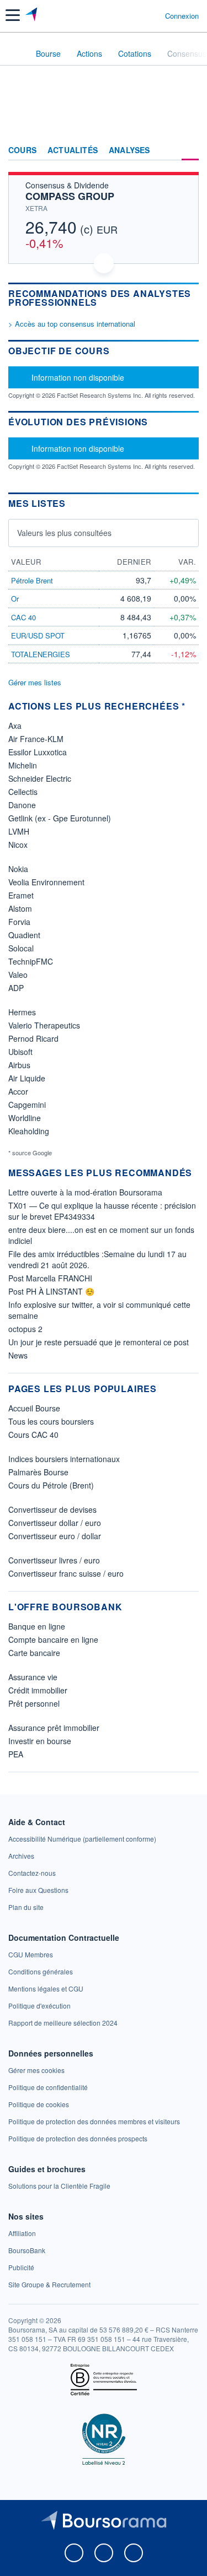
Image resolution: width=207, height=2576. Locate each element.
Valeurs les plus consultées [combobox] (64, 533)
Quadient (24, 935)
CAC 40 (23, 617)
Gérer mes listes (35, 682)
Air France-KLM (36, 739)
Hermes (22, 1012)
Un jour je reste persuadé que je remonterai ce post (99, 1342)
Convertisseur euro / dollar (55, 1536)
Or (15, 599)
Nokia (18, 869)
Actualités (73, 150)
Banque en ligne (37, 1626)
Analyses (129, 150)
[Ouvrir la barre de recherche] (136, 15)
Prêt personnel (34, 1703)
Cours (22, 150)
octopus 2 (25, 1329)
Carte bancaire (34, 1653)
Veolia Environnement (46, 882)
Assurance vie (33, 1677)
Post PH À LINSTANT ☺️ (51, 1291)
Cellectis (23, 792)
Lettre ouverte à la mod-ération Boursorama (85, 1192)
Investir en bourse (40, 1741)
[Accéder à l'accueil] (15, 53)
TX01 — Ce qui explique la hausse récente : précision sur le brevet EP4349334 (102, 1211)
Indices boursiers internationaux (64, 1459)
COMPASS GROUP (70, 196)
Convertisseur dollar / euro (55, 1523)
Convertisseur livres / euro (54, 1560)
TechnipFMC (31, 961)
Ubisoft (20, 1052)
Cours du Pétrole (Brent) (51, 1485)
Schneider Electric (40, 778)
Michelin (23, 765)
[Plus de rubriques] (190, 150)
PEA (16, 1754)
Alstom (20, 908)
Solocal (21, 948)
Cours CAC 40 (33, 1435)
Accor (18, 1091)
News (18, 1355)
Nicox (18, 845)
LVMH (19, 831)
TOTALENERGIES (41, 654)
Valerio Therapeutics (44, 1025)
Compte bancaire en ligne (53, 1639)
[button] (13, 15)
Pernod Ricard (33, 1038)
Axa (15, 726)
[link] (82, 1839)
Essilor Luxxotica (38, 752)
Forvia (19, 922)
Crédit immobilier (38, 1690)
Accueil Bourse (34, 1408)
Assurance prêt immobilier (54, 1728)
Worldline (25, 1118)
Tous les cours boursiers (51, 1421)
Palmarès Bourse (38, 1472)
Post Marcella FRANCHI (50, 1278)
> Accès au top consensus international (72, 324)
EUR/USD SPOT (38, 635)
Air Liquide (27, 1078)
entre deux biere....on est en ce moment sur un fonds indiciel (101, 1235)
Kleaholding (29, 1131)
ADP (16, 988)
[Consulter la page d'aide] (152, 15)
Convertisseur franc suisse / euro (66, 1573)
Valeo (18, 975)
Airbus (19, 1065)
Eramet (21, 895)
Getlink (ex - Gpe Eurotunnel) (60, 818)
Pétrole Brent (32, 580)
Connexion (182, 16)
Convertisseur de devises (52, 1509)
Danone (22, 805)
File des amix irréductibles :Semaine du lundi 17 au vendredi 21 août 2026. (97, 1259)
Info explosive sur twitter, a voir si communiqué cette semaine (99, 1310)
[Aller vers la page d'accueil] (32, 15)
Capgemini (27, 1105)
